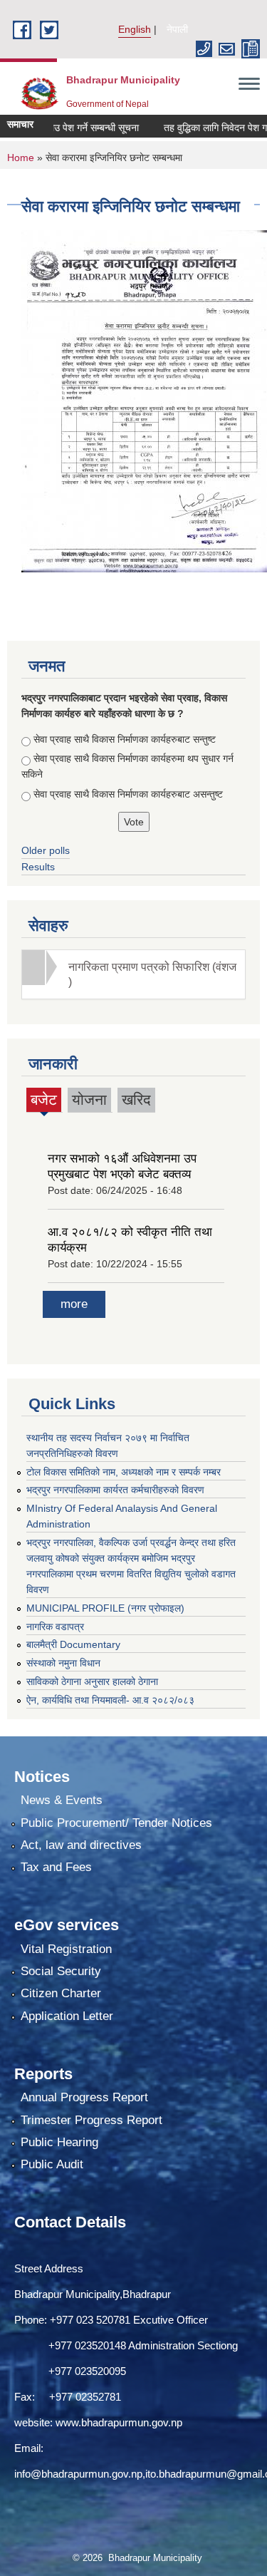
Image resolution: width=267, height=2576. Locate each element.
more (74, 1304)
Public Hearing (59, 2142)
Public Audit (52, 2164)
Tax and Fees (56, 1867)
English (135, 29)
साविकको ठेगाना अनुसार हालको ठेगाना (92, 1681)
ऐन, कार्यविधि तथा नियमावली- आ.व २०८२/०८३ (110, 1700)
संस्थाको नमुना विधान (63, 1663)
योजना (89, 1099)
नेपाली (177, 29)
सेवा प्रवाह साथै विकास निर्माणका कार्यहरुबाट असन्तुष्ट (128, 794)
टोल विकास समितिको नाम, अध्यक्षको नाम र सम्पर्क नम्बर (124, 1472)
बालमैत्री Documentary (73, 1644)
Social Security (61, 1971)
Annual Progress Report (84, 2097)
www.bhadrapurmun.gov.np (119, 2422)
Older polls (46, 850)
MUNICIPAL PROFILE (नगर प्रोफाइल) (105, 1608)
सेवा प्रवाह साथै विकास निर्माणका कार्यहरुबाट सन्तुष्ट (125, 739)
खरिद (136, 1099)
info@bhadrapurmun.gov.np (78, 2474)
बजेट (44, 1102)
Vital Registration (66, 1949)
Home (21, 158)
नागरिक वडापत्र (55, 1627)
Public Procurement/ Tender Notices (116, 1823)
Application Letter (67, 2016)
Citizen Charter (61, 1993)
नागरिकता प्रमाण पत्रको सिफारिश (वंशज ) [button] (152, 974)
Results (38, 867)
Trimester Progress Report (91, 2120)
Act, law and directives (81, 1845)
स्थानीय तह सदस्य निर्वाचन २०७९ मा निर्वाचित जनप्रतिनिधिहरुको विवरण (108, 1446)
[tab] (133, 974)
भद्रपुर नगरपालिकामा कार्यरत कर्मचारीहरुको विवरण (115, 1490)
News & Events (62, 1800)
